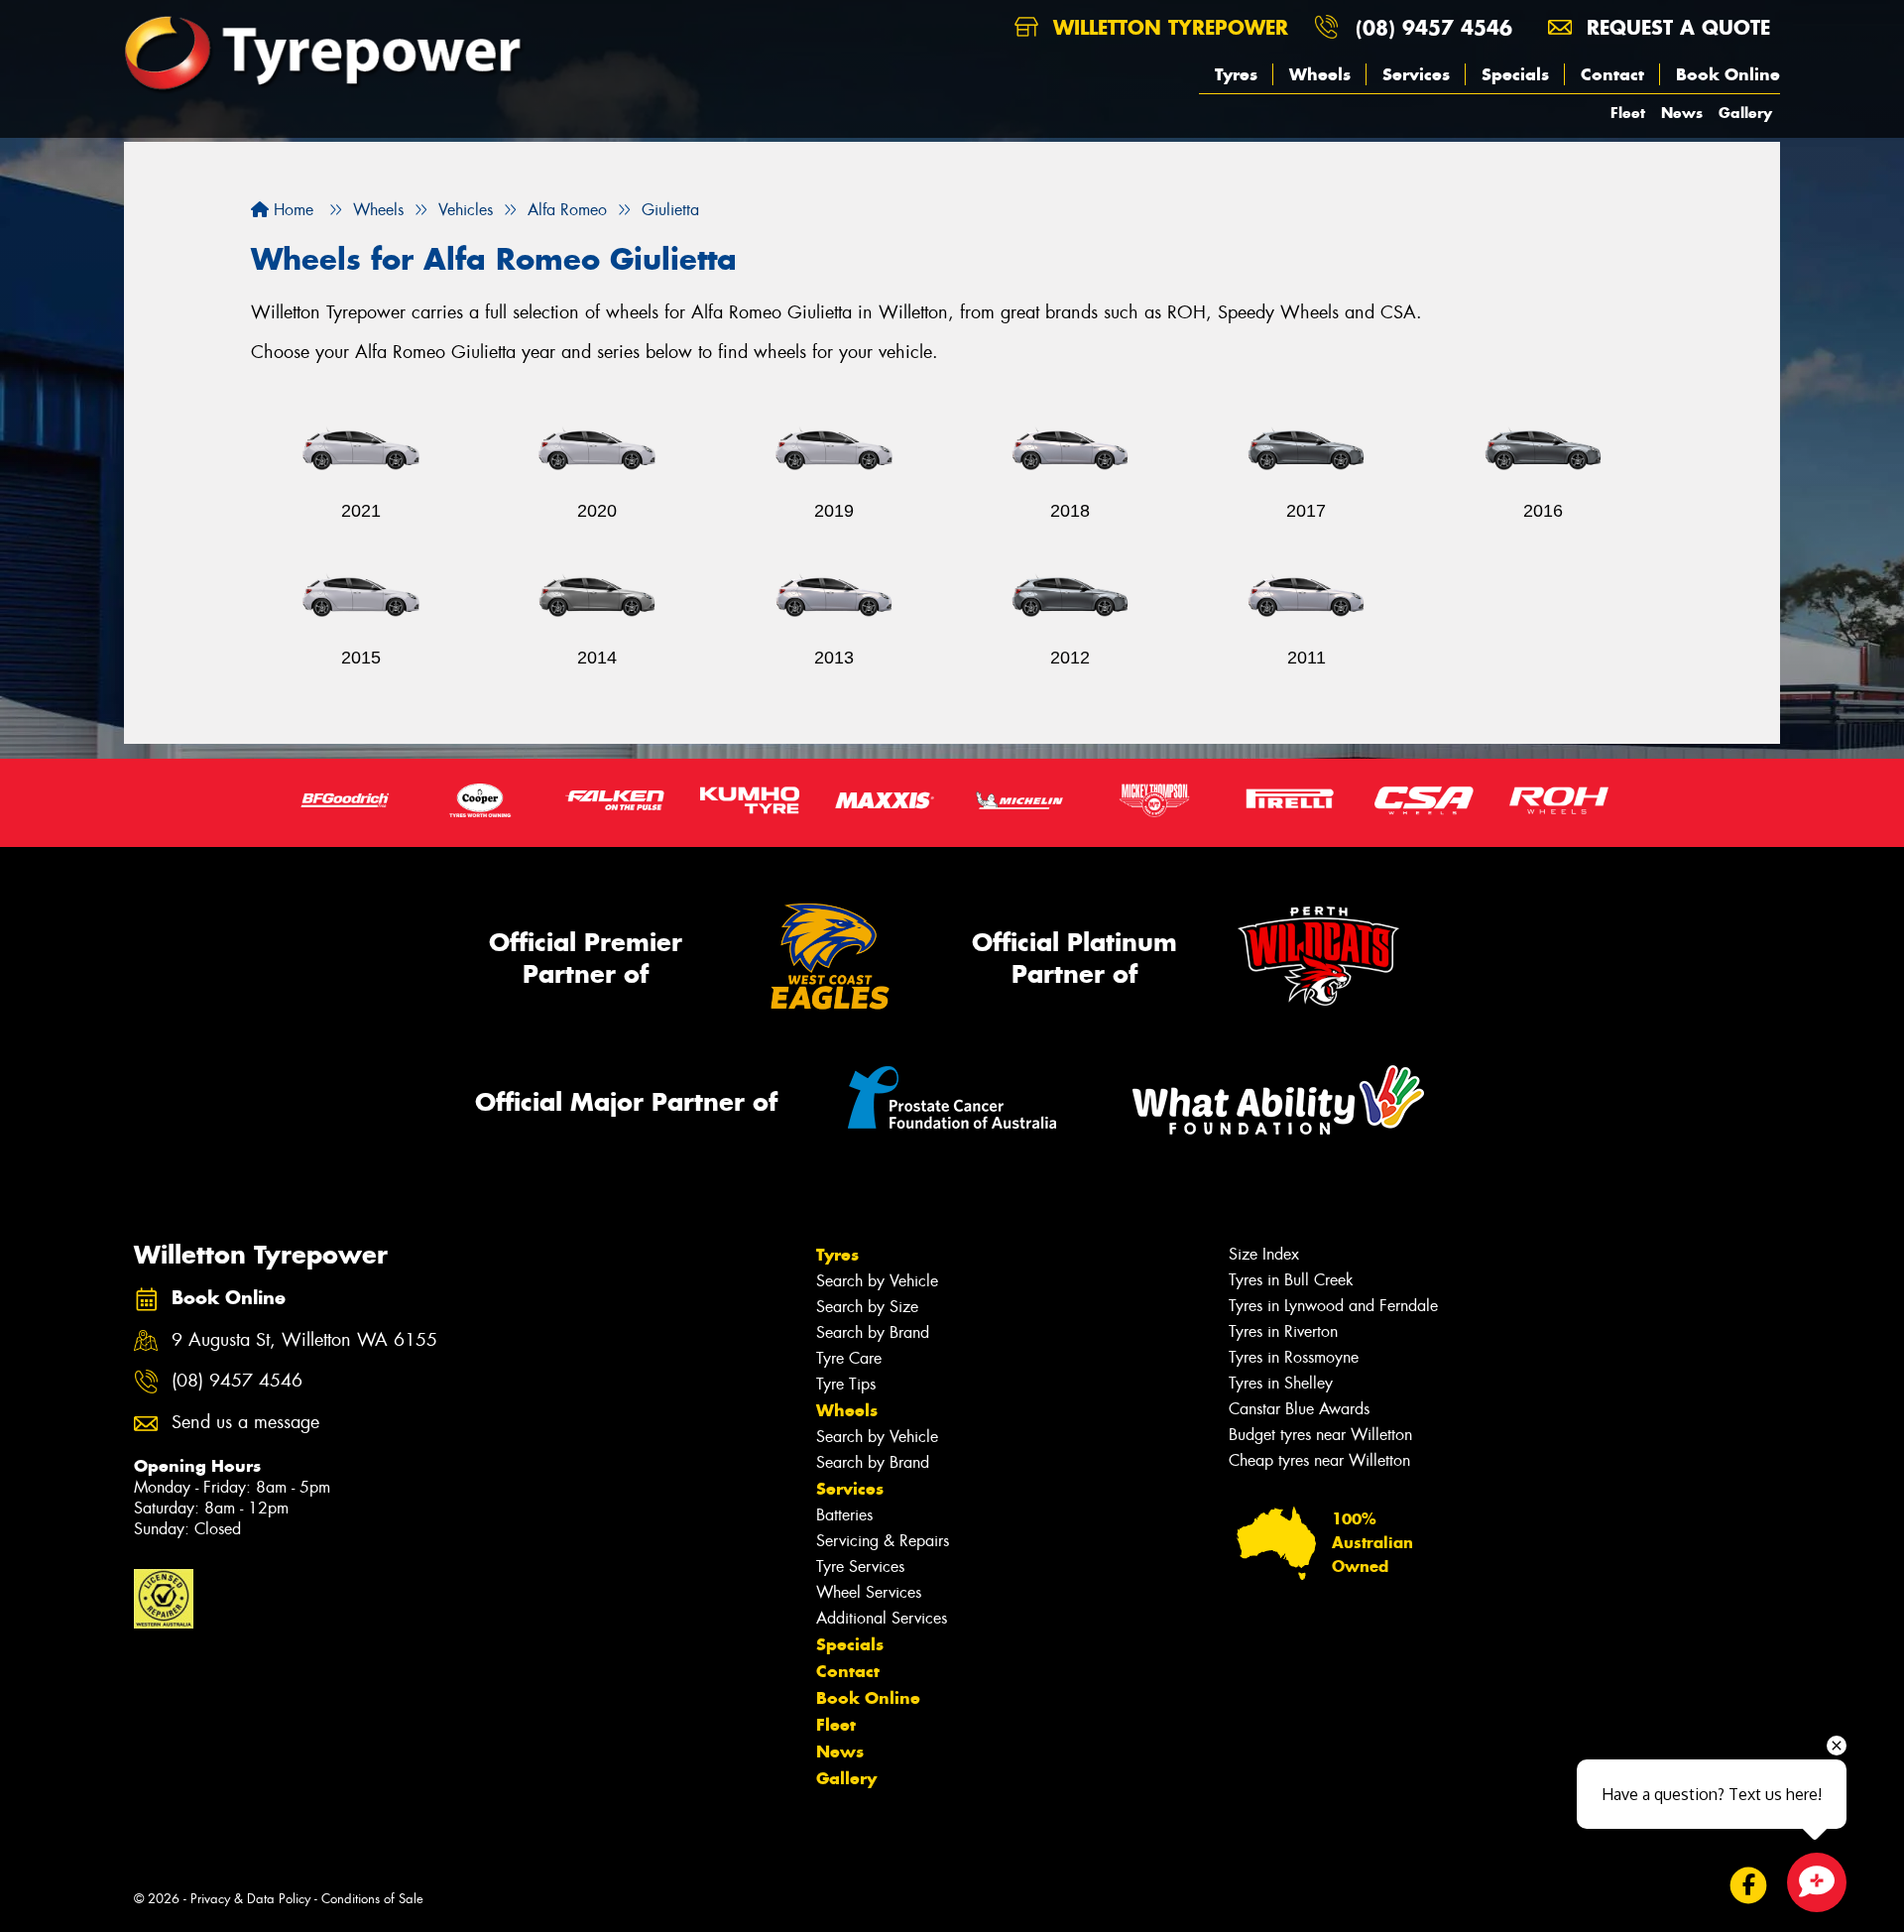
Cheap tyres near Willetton (1319, 1460)
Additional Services (882, 1618)
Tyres (1236, 74)
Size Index (1264, 1254)
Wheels (1320, 74)
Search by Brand (873, 1332)
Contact (1612, 74)
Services (1416, 74)
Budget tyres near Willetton (1320, 1435)
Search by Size (867, 1307)
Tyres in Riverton (1283, 1331)
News (1682, 113)
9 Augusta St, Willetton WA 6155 (304, 1340)
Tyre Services (860, 1567)
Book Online (1728, 74)
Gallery (1745, 113)
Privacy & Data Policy (250, 1899)
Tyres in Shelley (1281, 1383)
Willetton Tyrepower (1167, 27)
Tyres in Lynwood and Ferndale (1333, 1306)
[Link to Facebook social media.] (1749, 1885)
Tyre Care (849, 1358)
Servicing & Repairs (883, 1541)
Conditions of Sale (372, 1899)
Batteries (844, 1515)
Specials (1515, 74)
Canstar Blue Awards (1299, 1409)
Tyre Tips (846, 1384)
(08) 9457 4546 (1434, 27)
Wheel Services (869, 1592)
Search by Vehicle (877, 1281)
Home (291, 210)
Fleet (1628, 113)
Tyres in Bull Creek (1291, 1280)
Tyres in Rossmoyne (1294, 1357)
